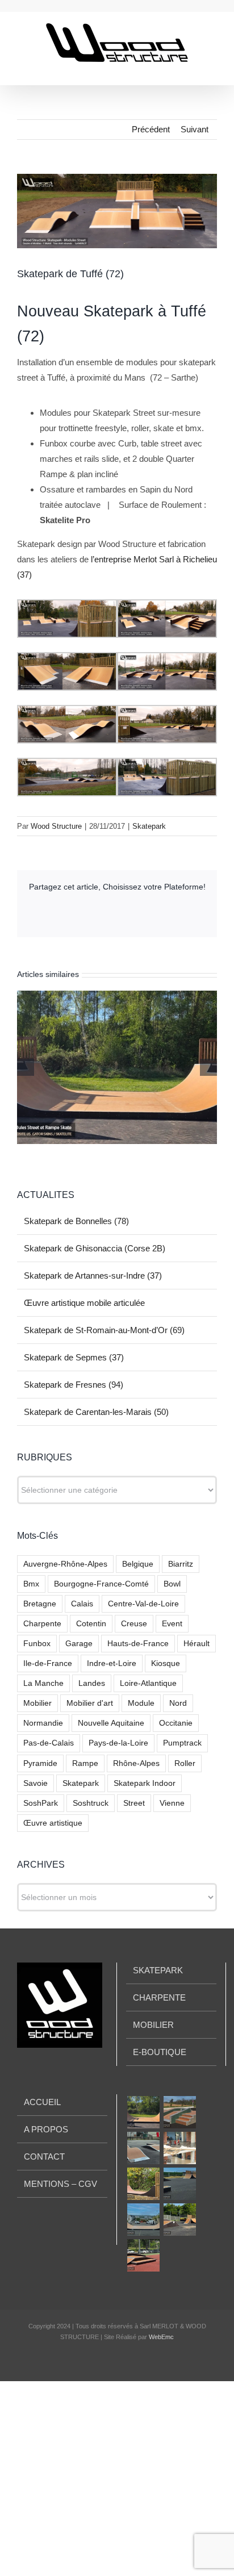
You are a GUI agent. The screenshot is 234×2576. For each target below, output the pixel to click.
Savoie (35, 1783)
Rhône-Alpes (136, 1763)
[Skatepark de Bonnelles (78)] (143, 2112)
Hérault (197, 1644)
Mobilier (37, 1703)
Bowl (172, 1584)
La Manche (43, 1683)
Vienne (172, 1803)
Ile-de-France (48, 1663)
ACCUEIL (42, 2102)
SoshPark (41, 1803)
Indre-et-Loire (112, 1663)
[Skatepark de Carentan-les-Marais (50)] (179, 2220)
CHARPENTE (159, 1997)
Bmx (31, 1584)
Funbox (37, 1644)
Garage (79, 1644)
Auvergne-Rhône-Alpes (65, 1564)
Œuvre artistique (53, 1823)
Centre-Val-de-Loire (143, 1604)
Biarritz (181, 1564)
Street (134, 1803)
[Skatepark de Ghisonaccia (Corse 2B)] (179, 2112)
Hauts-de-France (138, 1644)
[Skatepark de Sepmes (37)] (179, 2184)
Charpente (42, 1624)
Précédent (151, 129)
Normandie (43, 1723)
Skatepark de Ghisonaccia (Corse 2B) (95, 1248)
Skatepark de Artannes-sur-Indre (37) (93, 1276)
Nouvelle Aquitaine (111, 1723)
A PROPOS (46, 2129)
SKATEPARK (158, 1970)
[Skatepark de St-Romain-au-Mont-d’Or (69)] (143, 2184)
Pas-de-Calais (49, 1743)
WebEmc (161, 2337)
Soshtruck (91, 1803)
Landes (92, 1683)
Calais (82, 1604)
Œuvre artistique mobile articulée (84, 1303)
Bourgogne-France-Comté (101, 1584)
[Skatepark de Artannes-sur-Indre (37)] (143, 2148)
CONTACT (44, 2157)
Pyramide (40, 1763)
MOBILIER (153, 2025)
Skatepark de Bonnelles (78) (76, 1221)
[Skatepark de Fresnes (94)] (143, 2220)
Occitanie (176, 1723)
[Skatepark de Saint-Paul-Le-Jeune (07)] (143, 2255)
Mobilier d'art (90, 1703)
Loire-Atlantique (148, 1683)
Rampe (85, 1763)
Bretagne (40, 1604)
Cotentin (91, 1624)
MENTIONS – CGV (60, 2184)
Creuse (134, 1624)
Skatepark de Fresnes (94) (74, 1385)
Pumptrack (182, 1743)
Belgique (138, 1564)
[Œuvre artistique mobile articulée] (179, 2148)
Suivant (195, 129)
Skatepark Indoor (145, 1783)
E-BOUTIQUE (160, 2052)
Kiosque (166, 1663)
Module (141, 1703)
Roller (185, 1763)
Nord (178, 1703)
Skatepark (149, 826)
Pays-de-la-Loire (118, 1743)
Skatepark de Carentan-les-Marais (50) (96, 1412)
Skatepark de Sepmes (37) (74, 1357)
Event (172, 1624)
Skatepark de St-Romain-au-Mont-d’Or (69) (104, 1330)
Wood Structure (56, 826)
